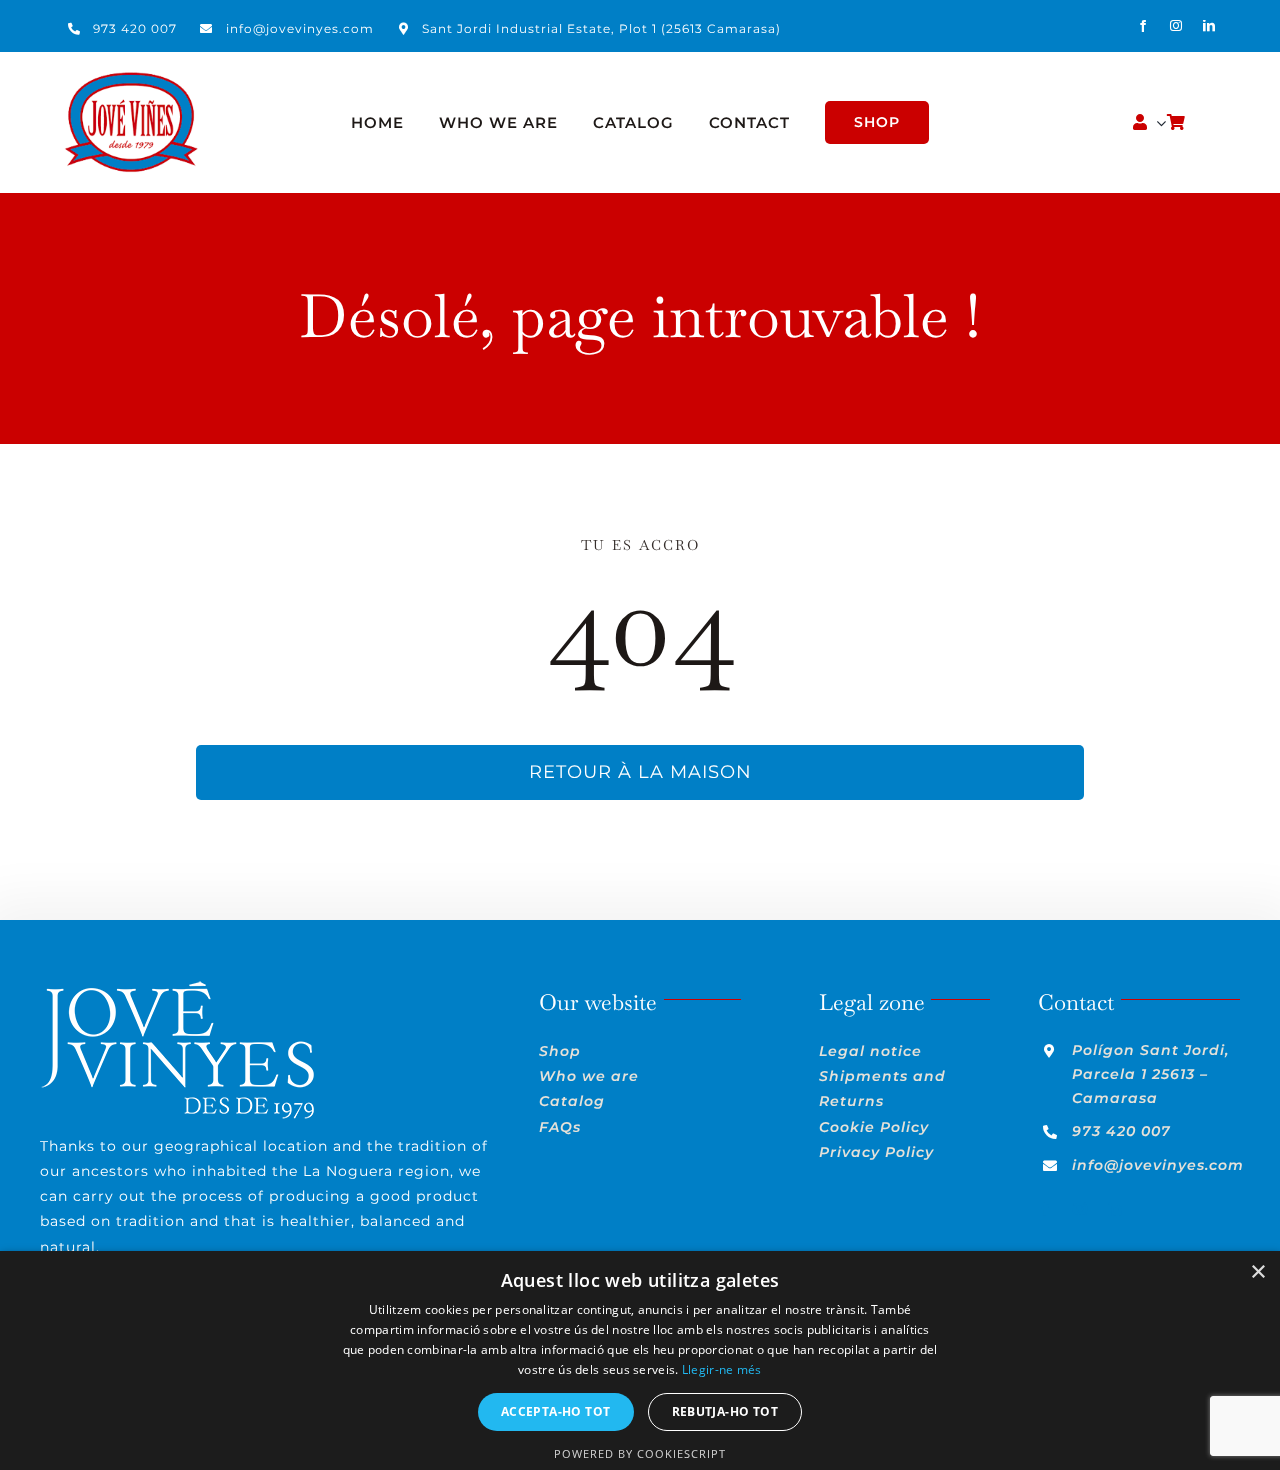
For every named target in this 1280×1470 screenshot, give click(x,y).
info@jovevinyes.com (300, 28)
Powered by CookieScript (640, 1453)
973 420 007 (135, 28)
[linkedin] (1209, 26)
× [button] (1257, 1272)
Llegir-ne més (722, 1369)
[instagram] (1176, 26)
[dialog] (640, 1360)
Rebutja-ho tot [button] (725, 1411)
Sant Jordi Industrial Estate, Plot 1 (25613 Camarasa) (601, 28)
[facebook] (1143, 26)
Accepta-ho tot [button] (556, 1411)
